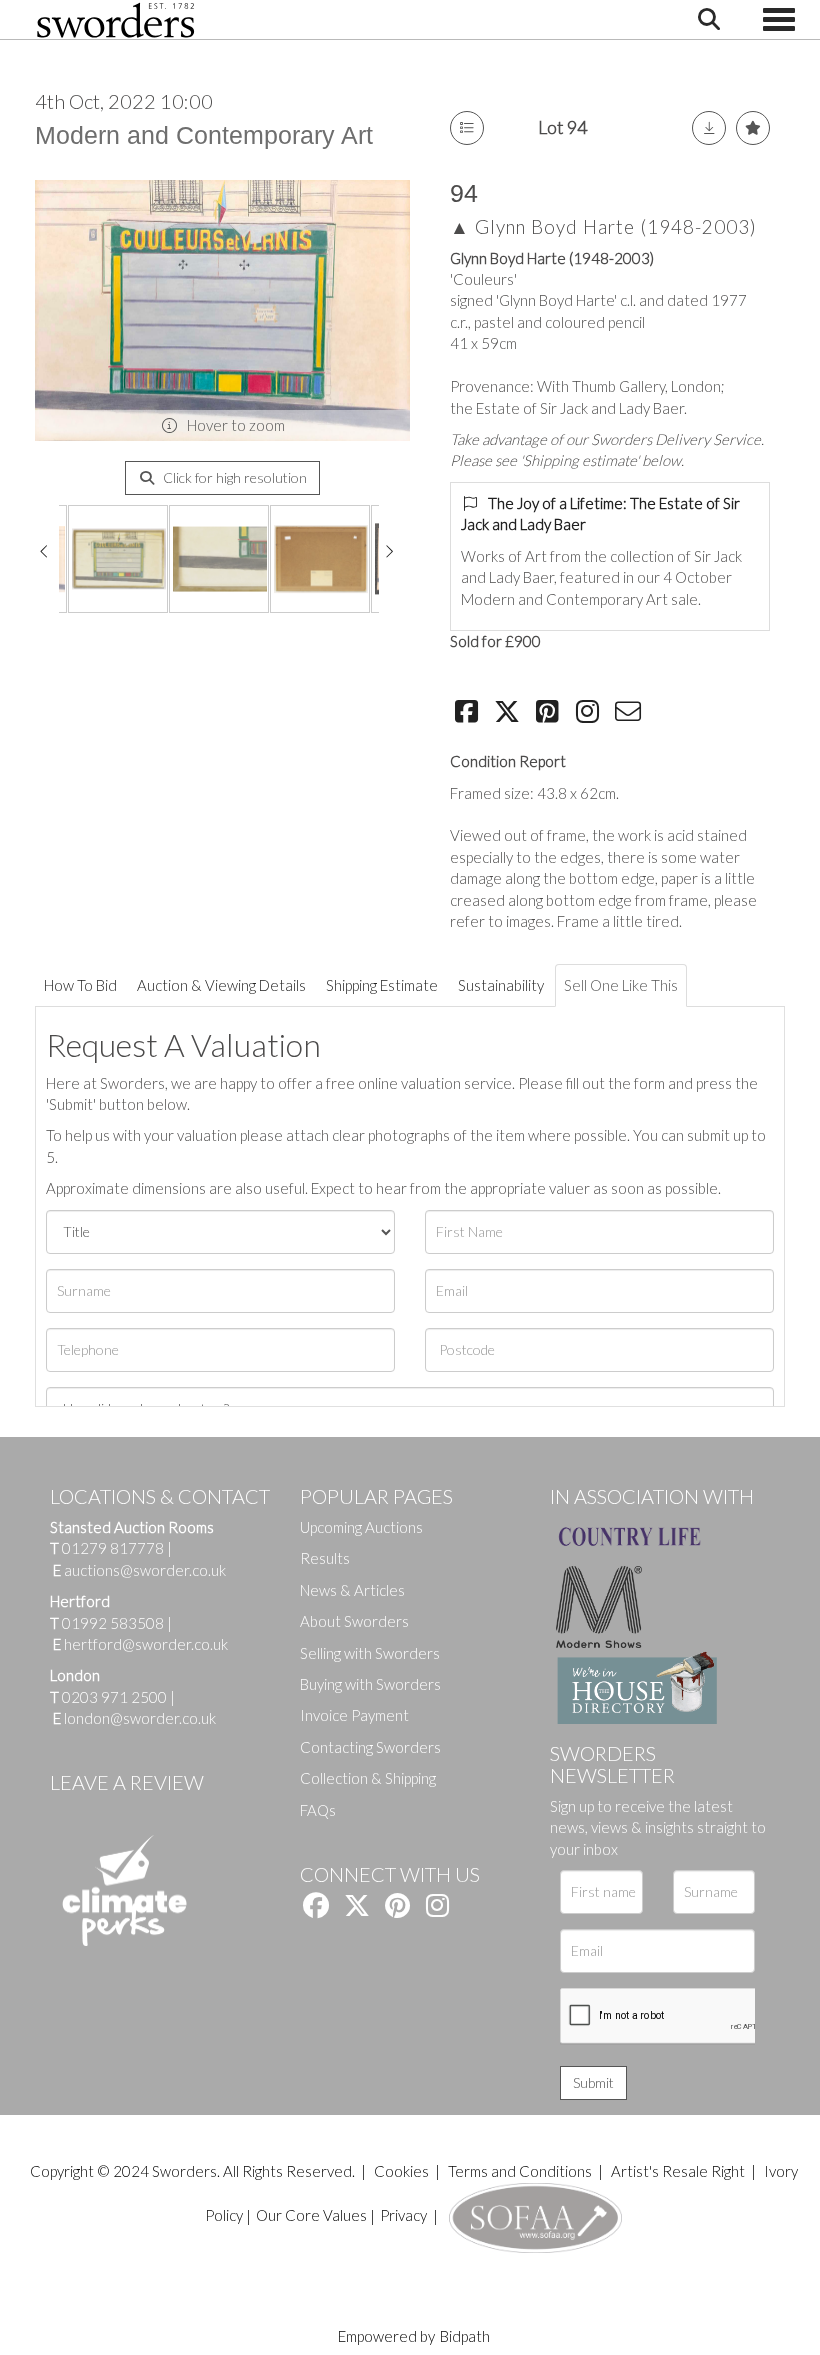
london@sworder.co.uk (134, 1718)
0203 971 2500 (114, 1697)
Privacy (403, 2215)
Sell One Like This (621, 985)
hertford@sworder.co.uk (146, 1644)
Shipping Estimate (382, 985)
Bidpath (465, 2336)
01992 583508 (113, 1623)
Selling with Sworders (370, 1653)
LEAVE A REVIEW (127, 1782)
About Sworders (354, 1621)
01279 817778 (113, 1548)
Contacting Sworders (370, 1747)
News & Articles (352, 1590)
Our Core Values (311, 2215)
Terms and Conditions (521, 2171)
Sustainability (501, 985)
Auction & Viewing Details (221, 985)
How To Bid (80, 985)
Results (325, 1558)
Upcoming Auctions (361, 1527)
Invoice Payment (354, 1715)
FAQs (318, 1810)
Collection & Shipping (368, 1778)
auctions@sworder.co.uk (139, 1570)
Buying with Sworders (370, 1684)
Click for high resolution (233, 477)
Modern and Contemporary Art (204, 135)
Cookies (401, 2171)
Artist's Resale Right (678, 2171)
